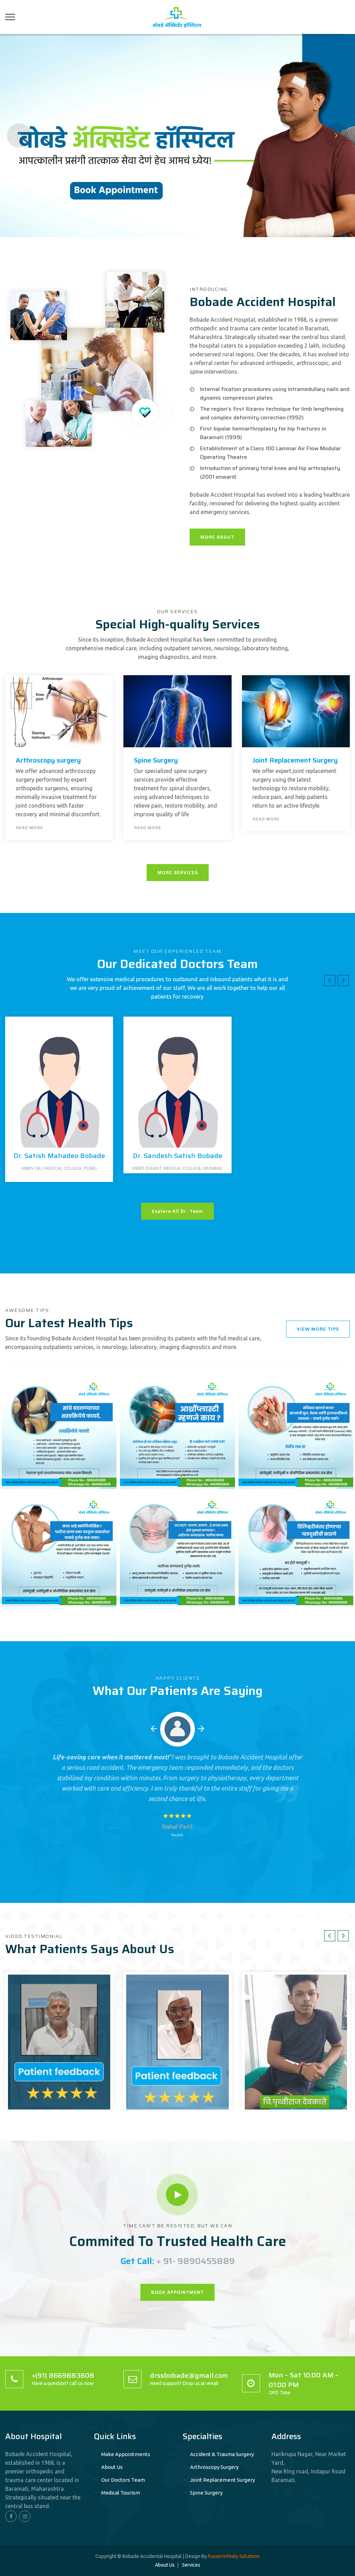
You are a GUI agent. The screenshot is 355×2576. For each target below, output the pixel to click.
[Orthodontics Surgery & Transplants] (335, 1393)
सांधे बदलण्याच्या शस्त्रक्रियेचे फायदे (54, 1472)
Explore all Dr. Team (177, 1211)
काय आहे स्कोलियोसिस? (39, 1590)
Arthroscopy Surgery (214, 2467)
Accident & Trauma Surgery (222, 2454)
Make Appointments (126, 2454)
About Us (112, 2467)
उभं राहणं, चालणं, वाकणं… (159, 1590)
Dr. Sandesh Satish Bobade (177, 1156)
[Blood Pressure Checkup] (217, 1511)
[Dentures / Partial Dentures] (335, 1511)
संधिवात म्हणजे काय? (271, 1472)
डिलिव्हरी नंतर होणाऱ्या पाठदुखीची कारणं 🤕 (287, 1585)
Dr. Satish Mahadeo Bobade (59, 1156)
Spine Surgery (156, 760)
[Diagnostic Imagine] (217, 1393)
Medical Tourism (121, 2493)
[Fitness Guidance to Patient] (98, 1393)
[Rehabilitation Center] (98, 1511)
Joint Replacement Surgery (295, 760)
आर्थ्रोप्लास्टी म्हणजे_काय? (160, 1472)
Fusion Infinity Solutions (234, 2556)
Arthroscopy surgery (48, 760)
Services (191, 2565)
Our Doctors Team (123, 2480)
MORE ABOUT (217, 537)
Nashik (177, 1835)
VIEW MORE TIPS (318, 1329)
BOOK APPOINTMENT (177, 2292)
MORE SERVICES (178, 873)
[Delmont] (177, 17)
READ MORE (29, 828)
